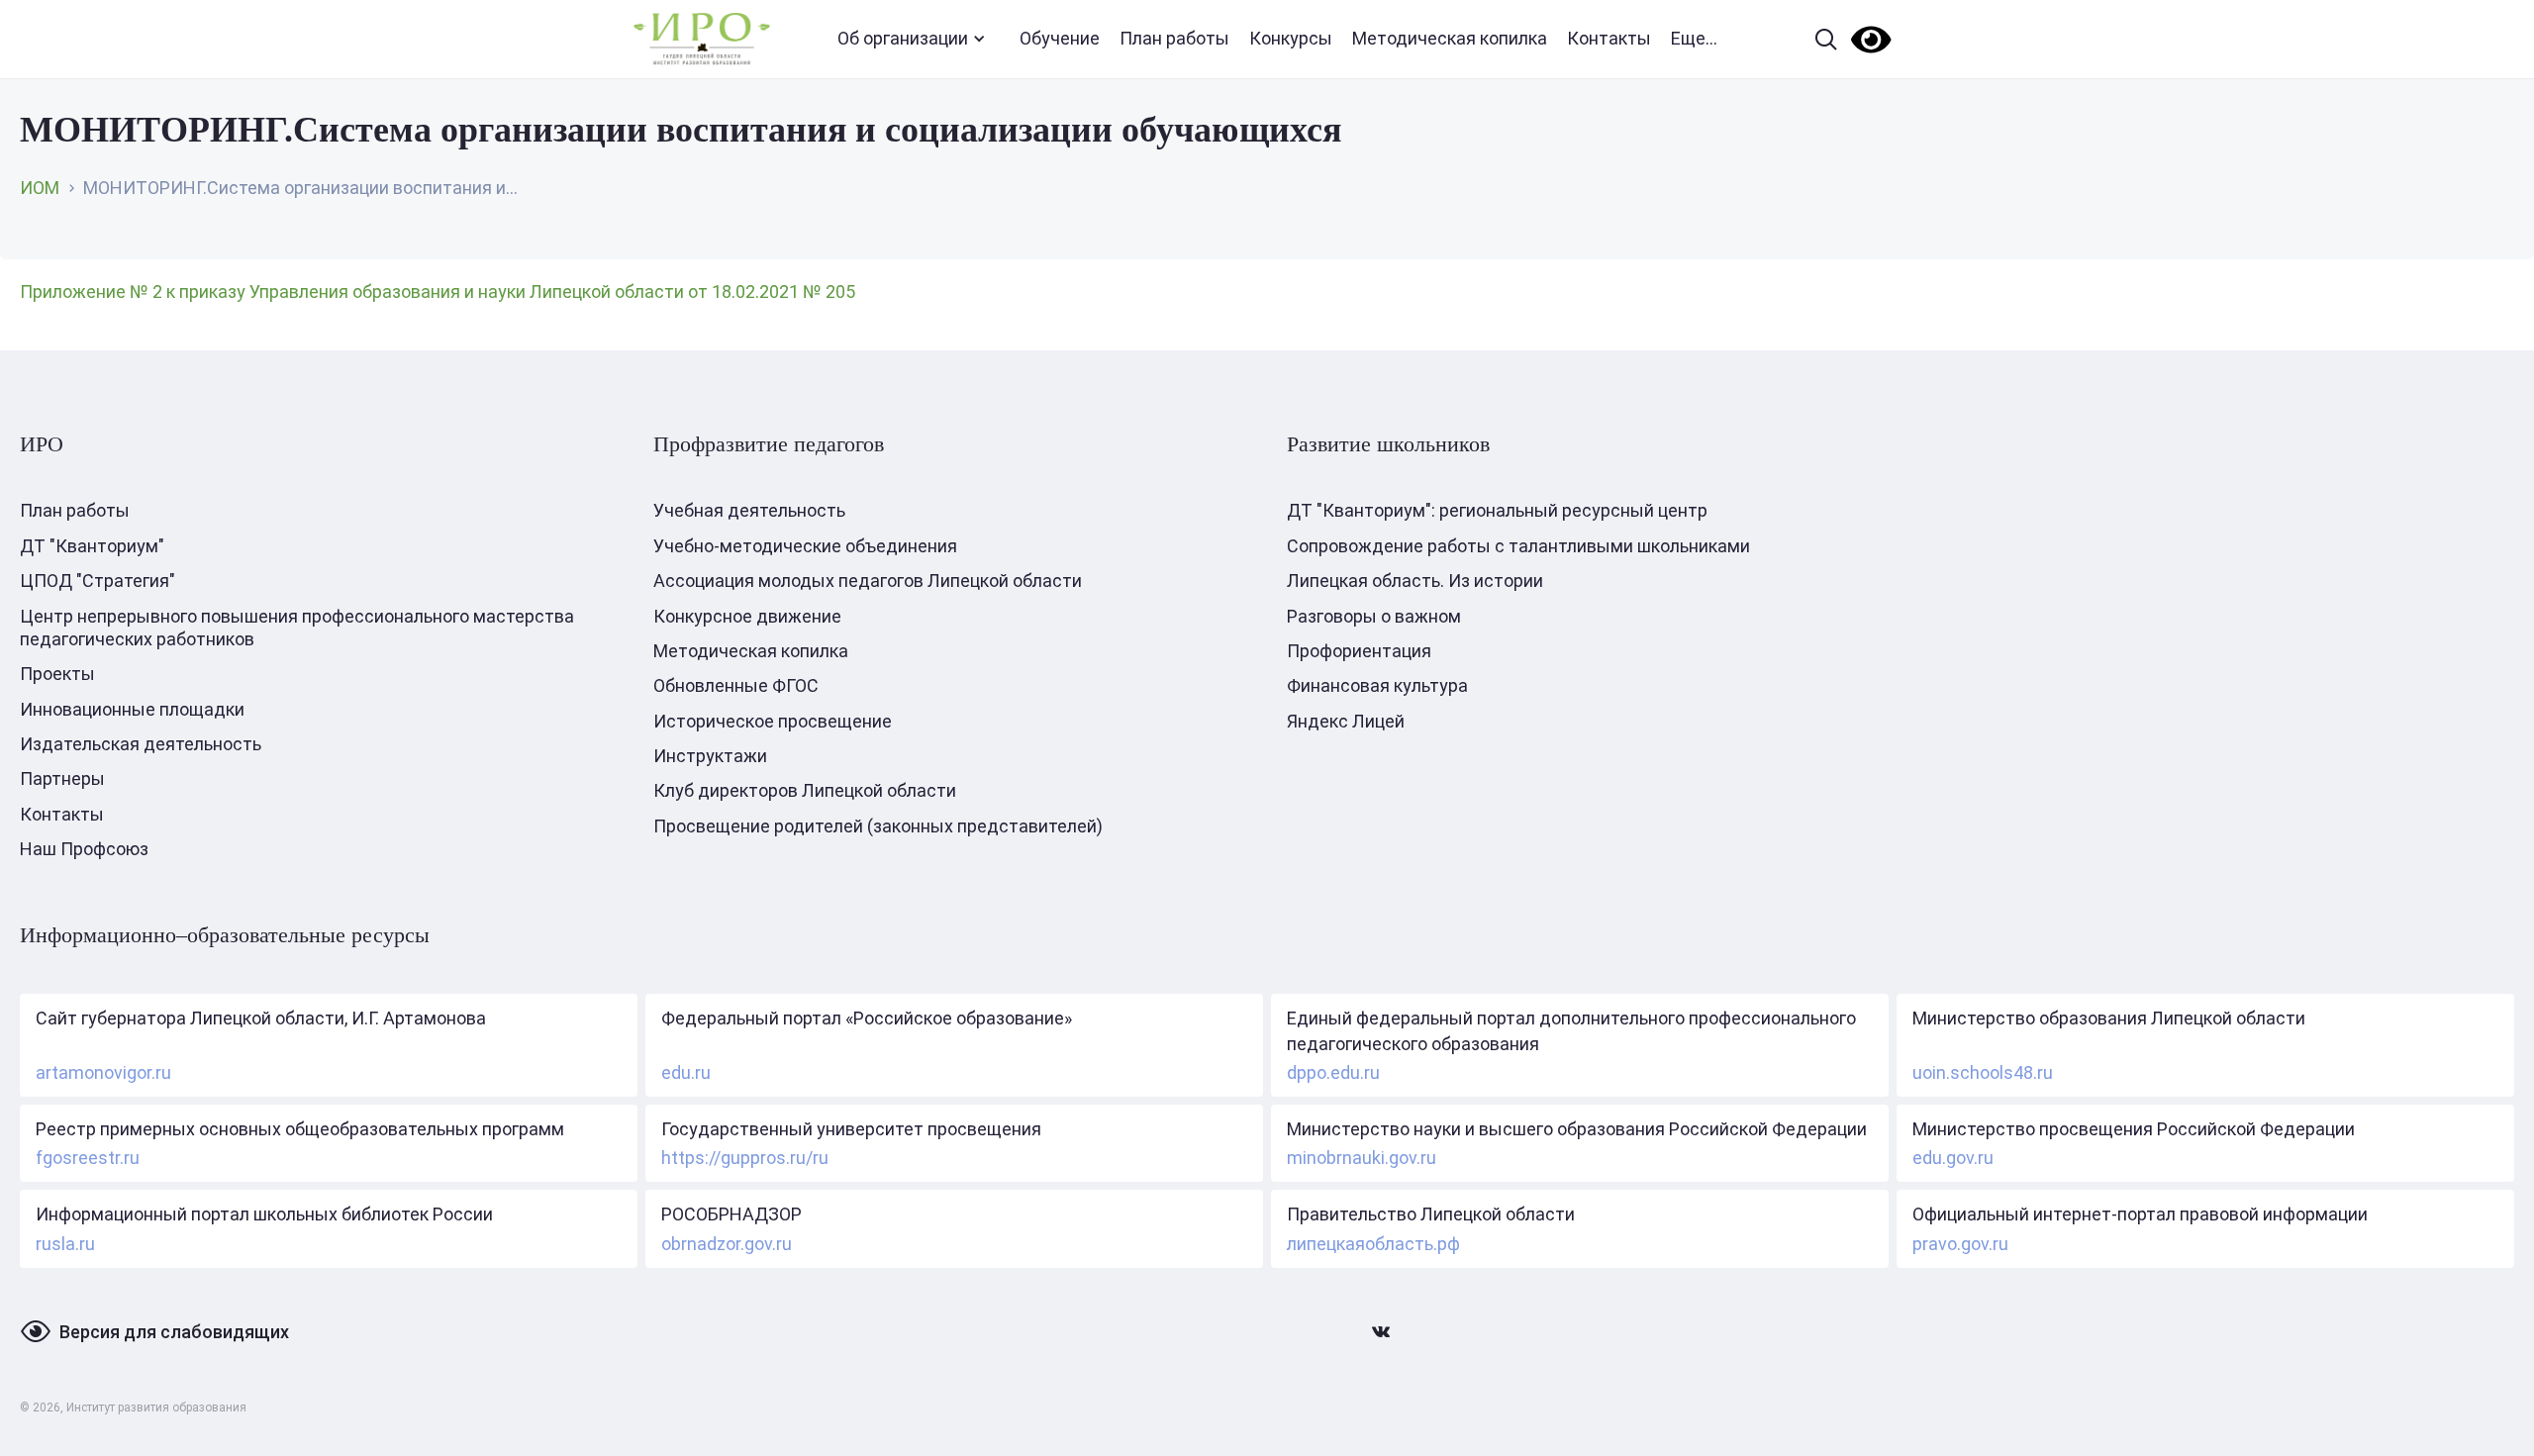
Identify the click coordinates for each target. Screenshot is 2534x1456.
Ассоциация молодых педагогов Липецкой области (868, 581)
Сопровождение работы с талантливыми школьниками (1518, 546)
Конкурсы (1291, 38)
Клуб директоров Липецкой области (805, 790)
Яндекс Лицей (1346, 721)
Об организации (903, 38)
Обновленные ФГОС (736, 685)
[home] (702, 39)
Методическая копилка (1450, 38)
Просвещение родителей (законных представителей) (878, 826)
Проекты (57, 674)
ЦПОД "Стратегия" (97, 581)
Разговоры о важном (1374, 616)
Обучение (1060, 38)
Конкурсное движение (747, 616)
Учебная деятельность (749, 510)
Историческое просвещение (773, 721)
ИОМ (40, 188)
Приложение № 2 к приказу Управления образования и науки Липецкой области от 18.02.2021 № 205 (438, 291)
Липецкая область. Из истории (1415, 581)
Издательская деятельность (141, 744)
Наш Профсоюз (84, 849)
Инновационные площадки (132, 709)
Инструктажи (710, 756)
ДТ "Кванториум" (92, 546)
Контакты (1609, 38)
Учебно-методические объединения (805, 546)
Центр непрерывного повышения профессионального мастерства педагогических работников (297, 628)
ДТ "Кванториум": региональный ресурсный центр (1497, 510)
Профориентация (1359, 651)
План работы (1174, 38)
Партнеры (62, 778)
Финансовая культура (1377, 685)
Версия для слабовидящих (174, 1332)
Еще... (1694, 38)
